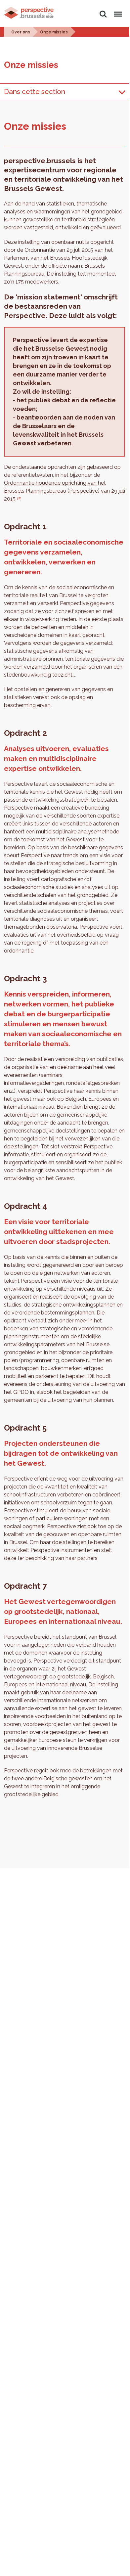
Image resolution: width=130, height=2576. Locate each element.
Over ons (21, 32)
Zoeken (103, 10)
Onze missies (54, 32)
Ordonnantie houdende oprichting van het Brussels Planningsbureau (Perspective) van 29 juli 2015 (65, 491)
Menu (117, 10)
